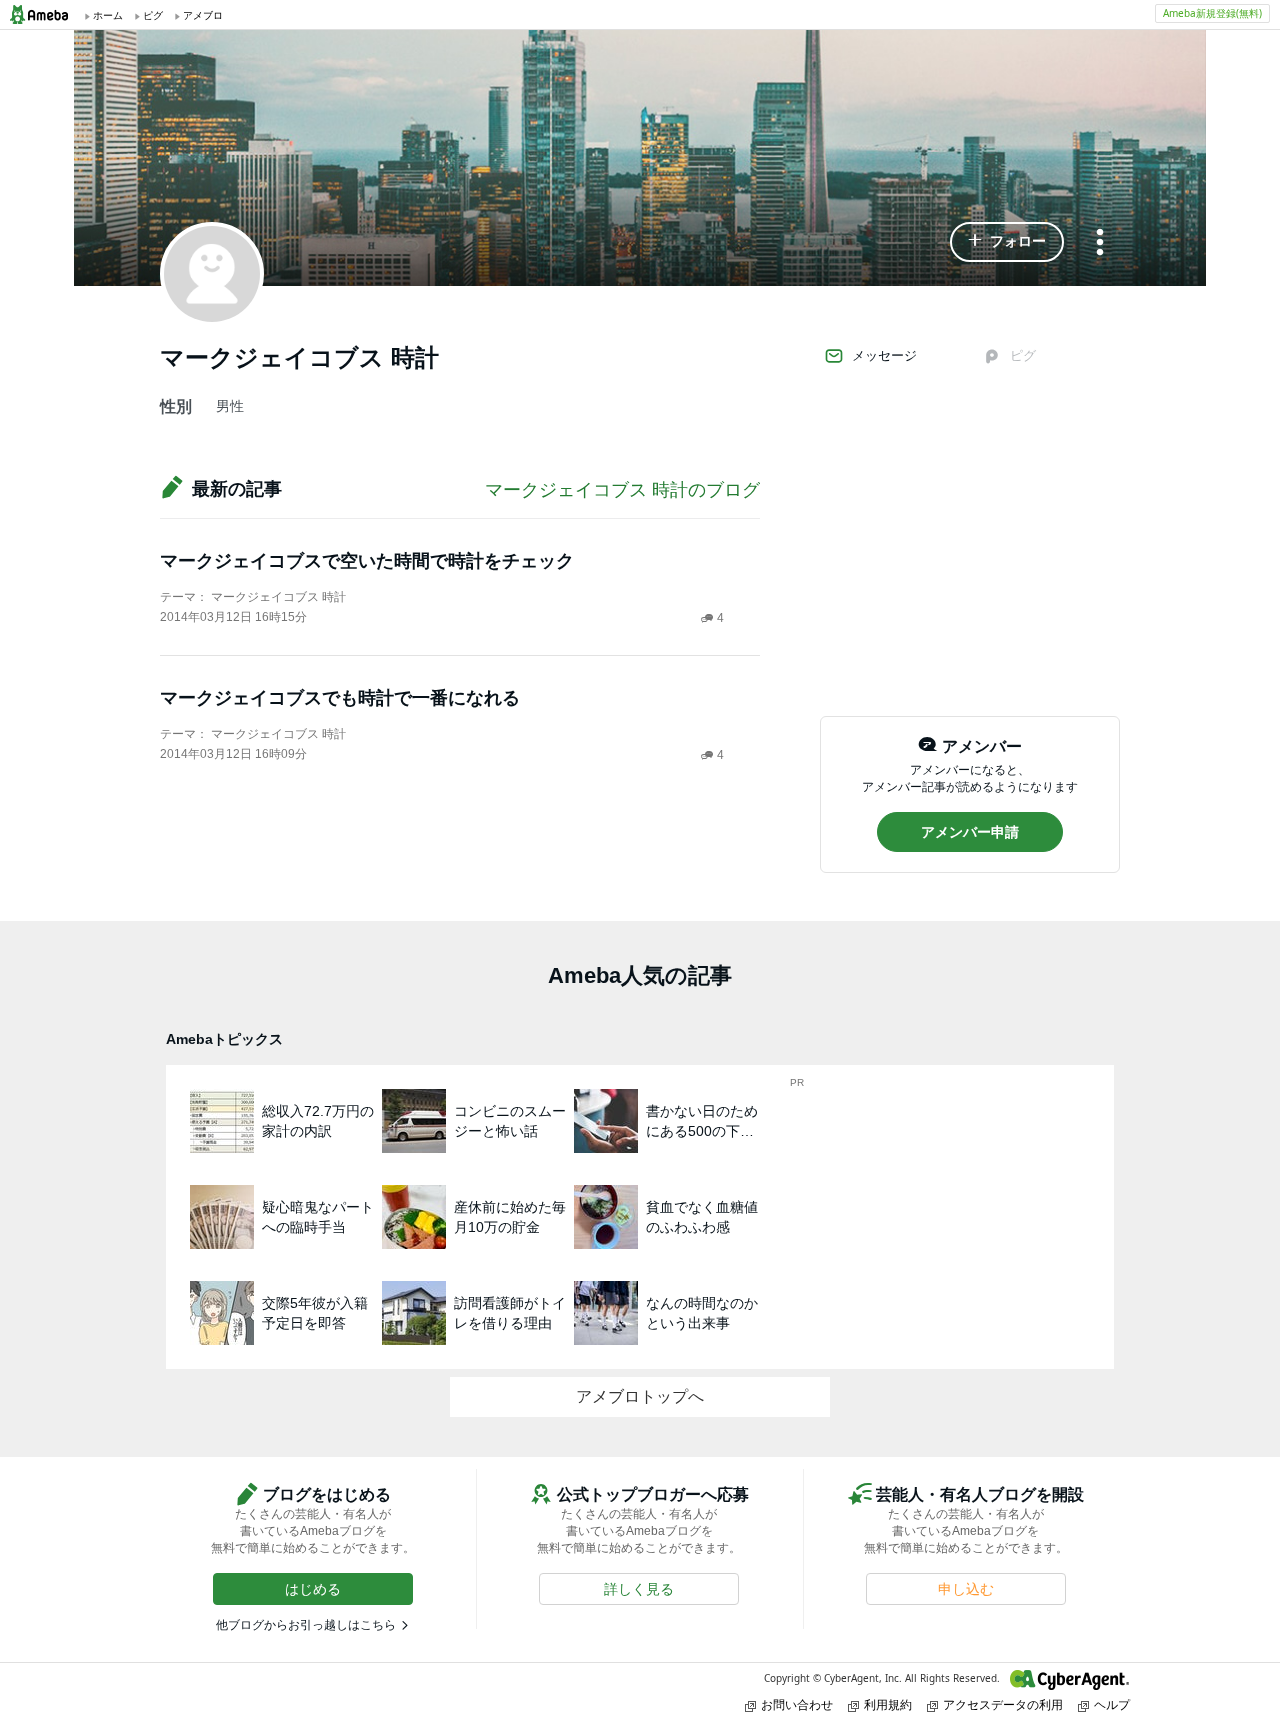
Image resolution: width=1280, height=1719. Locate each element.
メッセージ (884, 355)
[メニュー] (1100, 243)
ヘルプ (1112, 1704)
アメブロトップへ (640, 1396)
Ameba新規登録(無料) (1212, 13)
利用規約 (888, 1704)
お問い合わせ (797, 1704)
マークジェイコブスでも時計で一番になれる (340, 698)
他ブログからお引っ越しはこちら (306, 1625)
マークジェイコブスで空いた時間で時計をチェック (367, 561)
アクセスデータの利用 (1003, 1704)
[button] (1007, 242)
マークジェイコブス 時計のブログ (622, 490)
